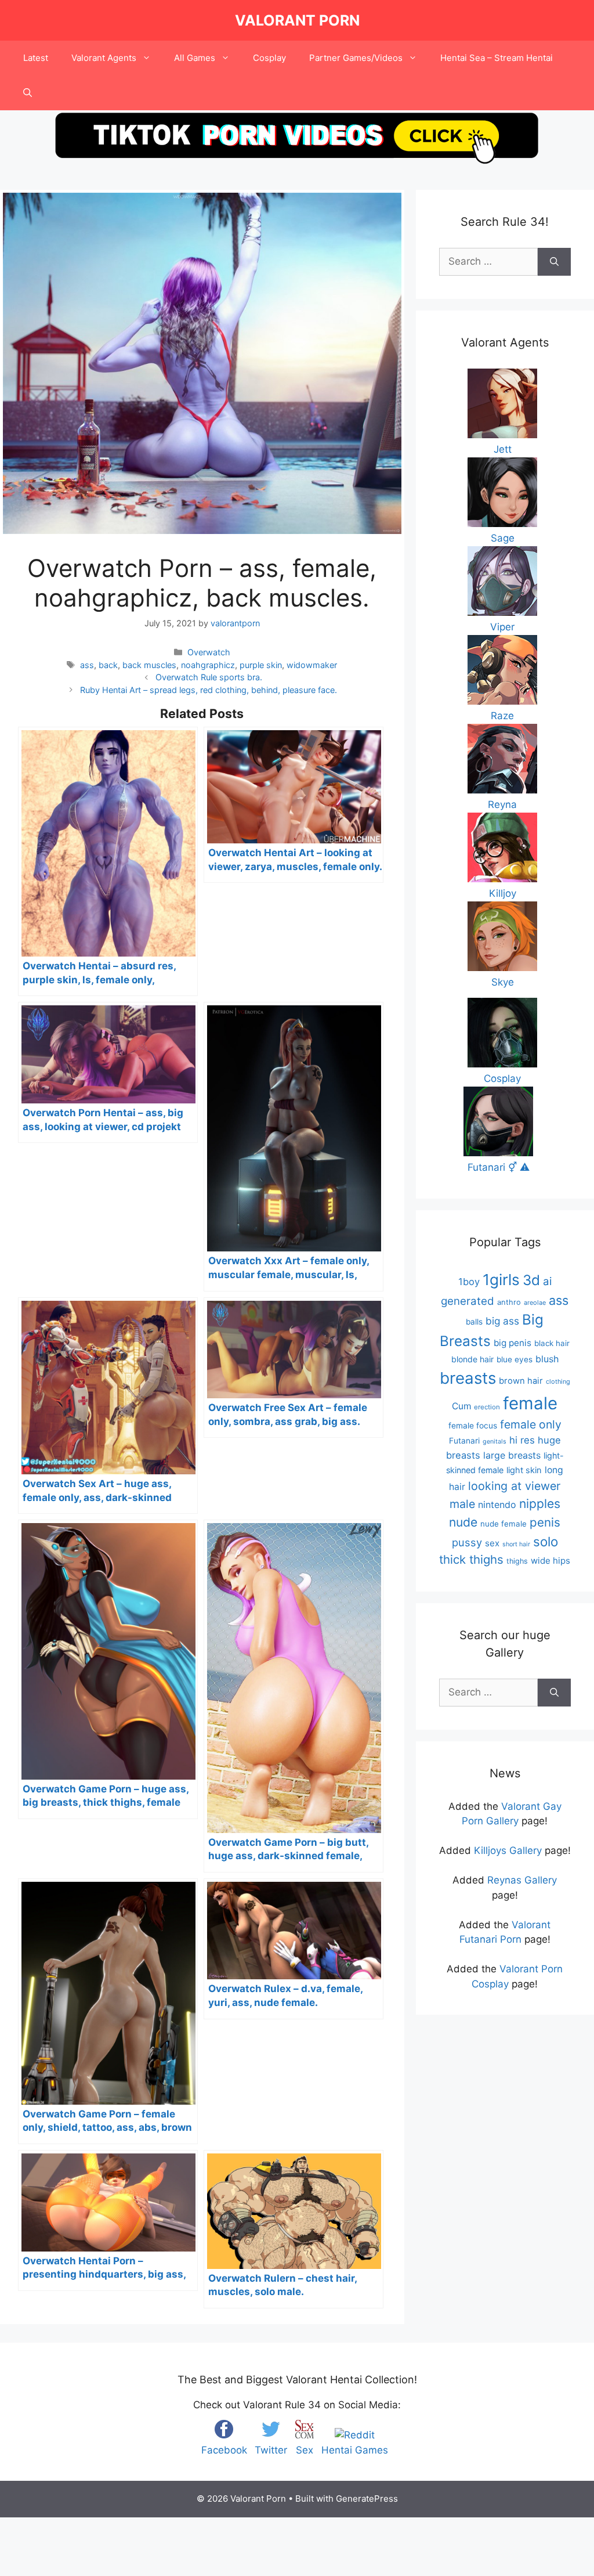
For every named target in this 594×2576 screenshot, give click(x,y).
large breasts (512, 1455)
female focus (473, 1426)
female (530, 1403)
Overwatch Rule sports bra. (209, 677)
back (108, 665)
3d (531, 1280)
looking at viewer (514, 1486)
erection (487, 1407)
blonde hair (472, 1359)
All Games (195, 58)
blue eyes (515, 1359)
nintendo (497, 1505)
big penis (512, 1343)
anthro (509, 1302)
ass (87, 665)
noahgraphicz (208, 665)
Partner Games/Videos (356, 58)
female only (531, 1424)
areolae (535, 1303)
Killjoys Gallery (508, 1850)
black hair (552, 1343)
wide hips (550, 1561)
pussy (467, 1542)
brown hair (521, 1381)
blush (547, 1359)
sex (492, 1543)
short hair (516, 1544)
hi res (522, 1440)
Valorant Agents (104, 58)
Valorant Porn (297, 20)
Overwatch (209, 652)
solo (546, 1541)
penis (545, 1522)
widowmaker (312, 665)
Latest (36, 58)
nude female (504, 1524)
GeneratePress (367, 2499)
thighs (517, 1561)
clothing (558, 1381)
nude (463, 1522)
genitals (495, 1442)
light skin (524, 1470)
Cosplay (269, 58)
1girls (501, 1280)
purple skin (261, 665)
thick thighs (471, 1559)
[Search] (554, 262)
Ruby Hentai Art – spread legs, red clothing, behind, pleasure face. (209, 690)
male (462, 1504)
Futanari (464, 1441)
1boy (469, 1282)
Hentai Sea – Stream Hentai (497, 58)
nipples (540, 1504)
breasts (468, 1378)
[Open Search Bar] (28, 93)
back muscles (149, 665)
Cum (461, 1406)
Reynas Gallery (522, 1880)
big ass (502, 1321)
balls (474, 1322)
